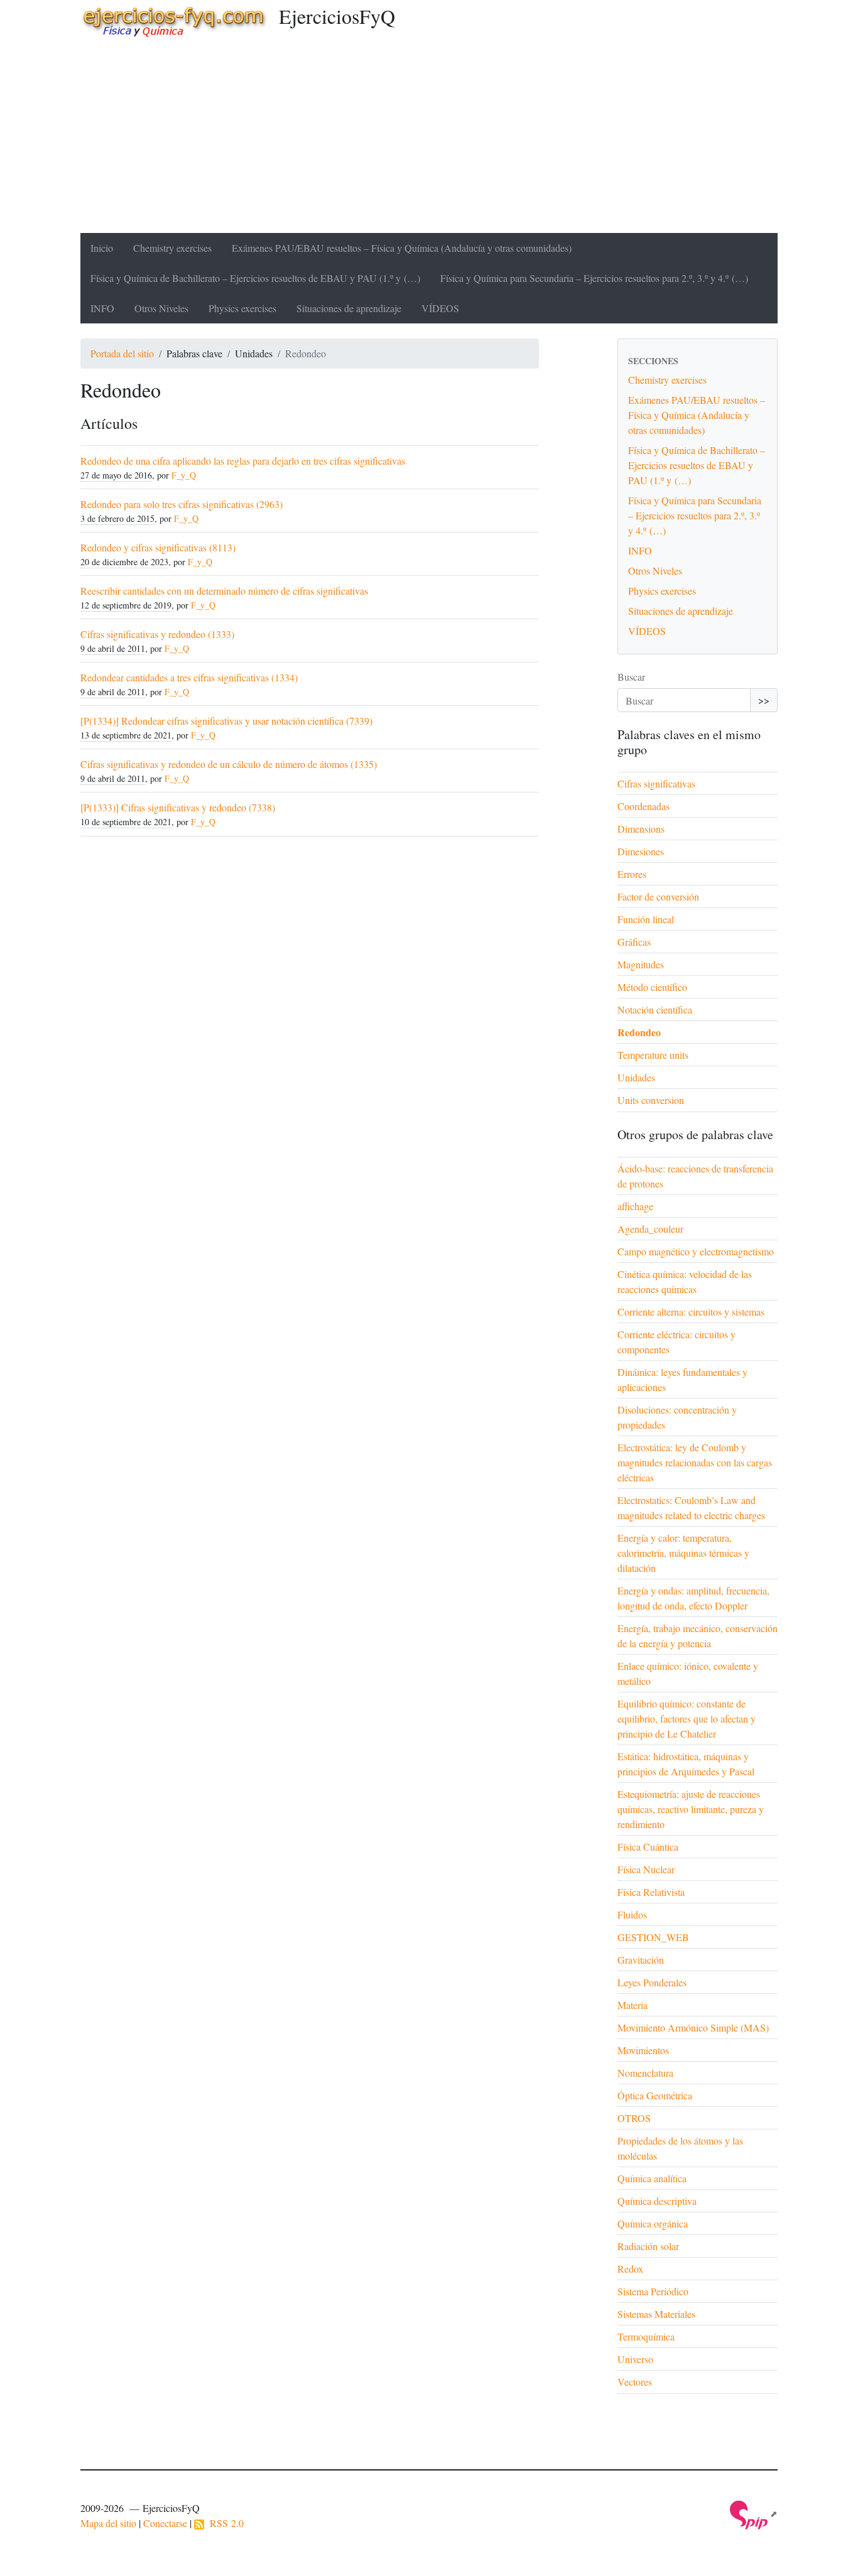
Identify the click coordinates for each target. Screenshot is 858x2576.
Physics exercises (242, 308)
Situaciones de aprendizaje (349, 308)
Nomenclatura (645, 2073)
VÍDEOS (440, 308)
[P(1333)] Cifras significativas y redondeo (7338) (178, 807)
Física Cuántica (648, 1847)
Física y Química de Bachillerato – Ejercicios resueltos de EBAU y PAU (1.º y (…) (255, 278)
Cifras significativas (656, 783)
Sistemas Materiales (656, 2314)
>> (764, 700)
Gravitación (641, 1960)
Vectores (635, 2382)
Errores (632, 874)
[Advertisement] (429, 139)
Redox (630, 2269)
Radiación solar (648, 2246)
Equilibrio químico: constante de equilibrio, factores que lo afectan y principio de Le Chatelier (687, 1718)
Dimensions (641, 829)
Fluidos (632, 1914)
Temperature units (653, 1055)
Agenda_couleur (650, 1229)
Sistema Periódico (653, 2291)
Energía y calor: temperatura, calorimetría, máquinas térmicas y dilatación (683, 1553)
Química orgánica (653, 2223)
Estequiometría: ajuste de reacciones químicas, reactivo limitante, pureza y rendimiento (691, 1809)
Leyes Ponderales (652, 1982)
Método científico (652, 987)
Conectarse (165, 2523)
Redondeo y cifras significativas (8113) (158, 547)
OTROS (634, 2118)
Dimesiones (641, 851)
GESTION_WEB (653, 1937)
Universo (635, 2359)
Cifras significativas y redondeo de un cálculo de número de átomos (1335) (229, 764)
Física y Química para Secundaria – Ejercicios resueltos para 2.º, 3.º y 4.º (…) (594, 278)
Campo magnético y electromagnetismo (696, 1251)
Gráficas (634, 942)
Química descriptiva (657, 2201)
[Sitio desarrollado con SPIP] (754, 2514)
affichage (635, 1206)
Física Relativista (651, 1892)
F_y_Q (184, 475)
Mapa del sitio (108, 2523)
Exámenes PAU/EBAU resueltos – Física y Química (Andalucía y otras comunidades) (402, 248)
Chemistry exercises (172, 248)
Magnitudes (641, 964)
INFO (102, 308)
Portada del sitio (122, 353)
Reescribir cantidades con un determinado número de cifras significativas (224, 591)
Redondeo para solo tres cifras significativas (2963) (182, 504)
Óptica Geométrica (655, 2095)
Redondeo (639, 1032)
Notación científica (655, 1009)
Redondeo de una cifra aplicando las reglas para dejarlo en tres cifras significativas (243, 461)
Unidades (636, 1077)
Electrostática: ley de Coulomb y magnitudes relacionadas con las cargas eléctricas (695, 1462)
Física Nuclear (646, 1869)
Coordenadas (643, 806)
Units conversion (651, 1100)
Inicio (102, 248)
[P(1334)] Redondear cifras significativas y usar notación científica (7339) (226, 721)
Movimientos (643, 2050)
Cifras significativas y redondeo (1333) (157, 634)
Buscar (631, 677)
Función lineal (646, 919)
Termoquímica (646, 2336)
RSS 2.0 (224, 2523)
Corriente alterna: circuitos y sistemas (691, 1312)
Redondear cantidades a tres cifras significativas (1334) (189, 677)
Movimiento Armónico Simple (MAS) (693, 2027)
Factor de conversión (658, 896)
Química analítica (652, 2178)
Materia (633, 2005)
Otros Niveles (161, 308)
